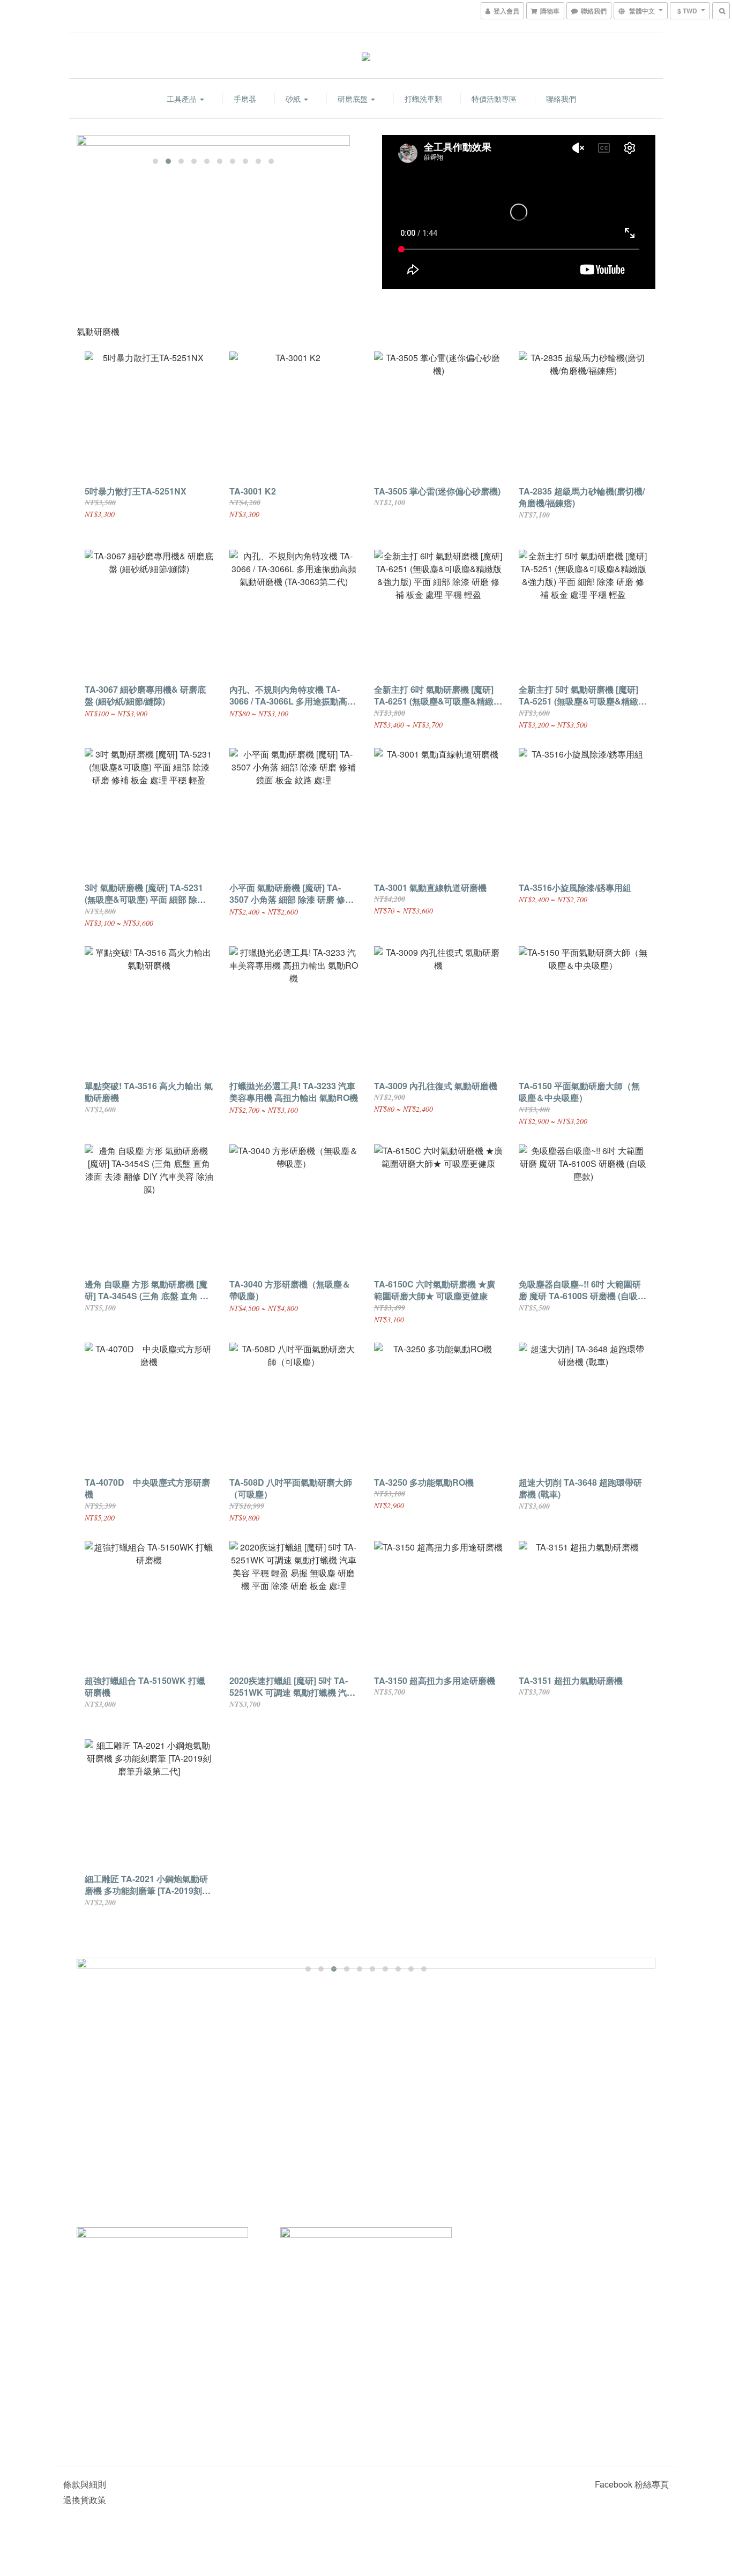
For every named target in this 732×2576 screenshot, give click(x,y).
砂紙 (294, 99)
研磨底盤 (354, 99)
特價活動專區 (494, 99)
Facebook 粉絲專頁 (632, 2484)
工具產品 (183, 99)
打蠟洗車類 (423, 99)
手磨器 (245, 99)
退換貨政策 (85, 2500)
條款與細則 (85, 2484)
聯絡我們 (561, 99)
